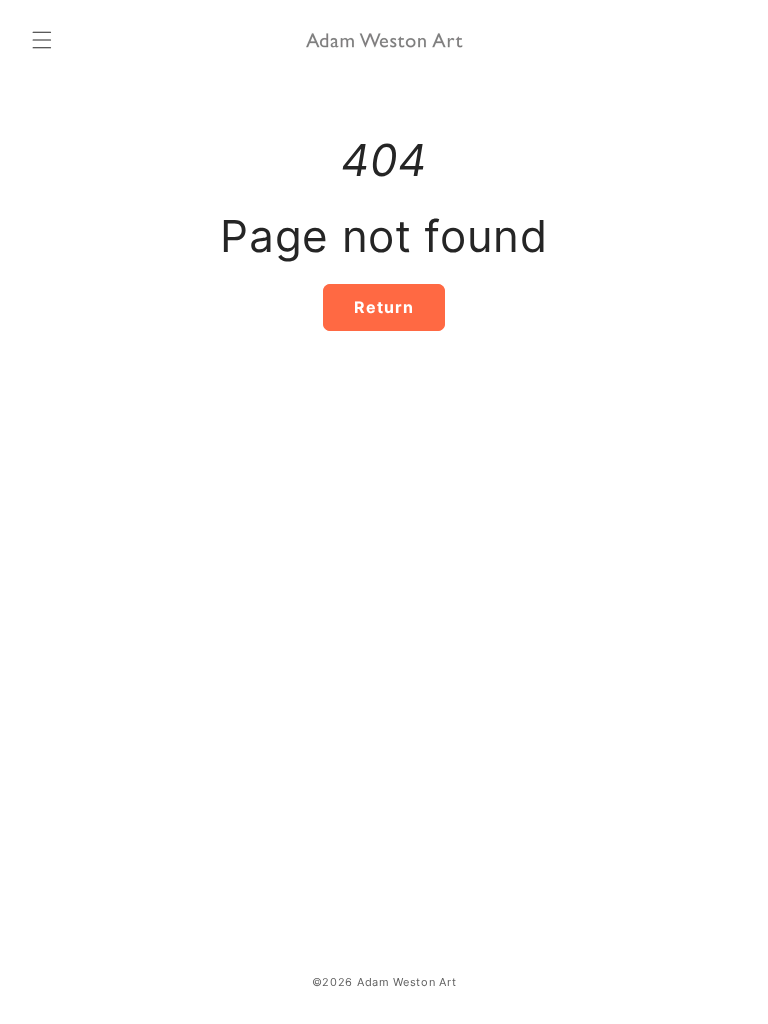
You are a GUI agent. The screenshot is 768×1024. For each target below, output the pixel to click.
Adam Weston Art (407, 982)
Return (384, 307)
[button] (42, 40)
